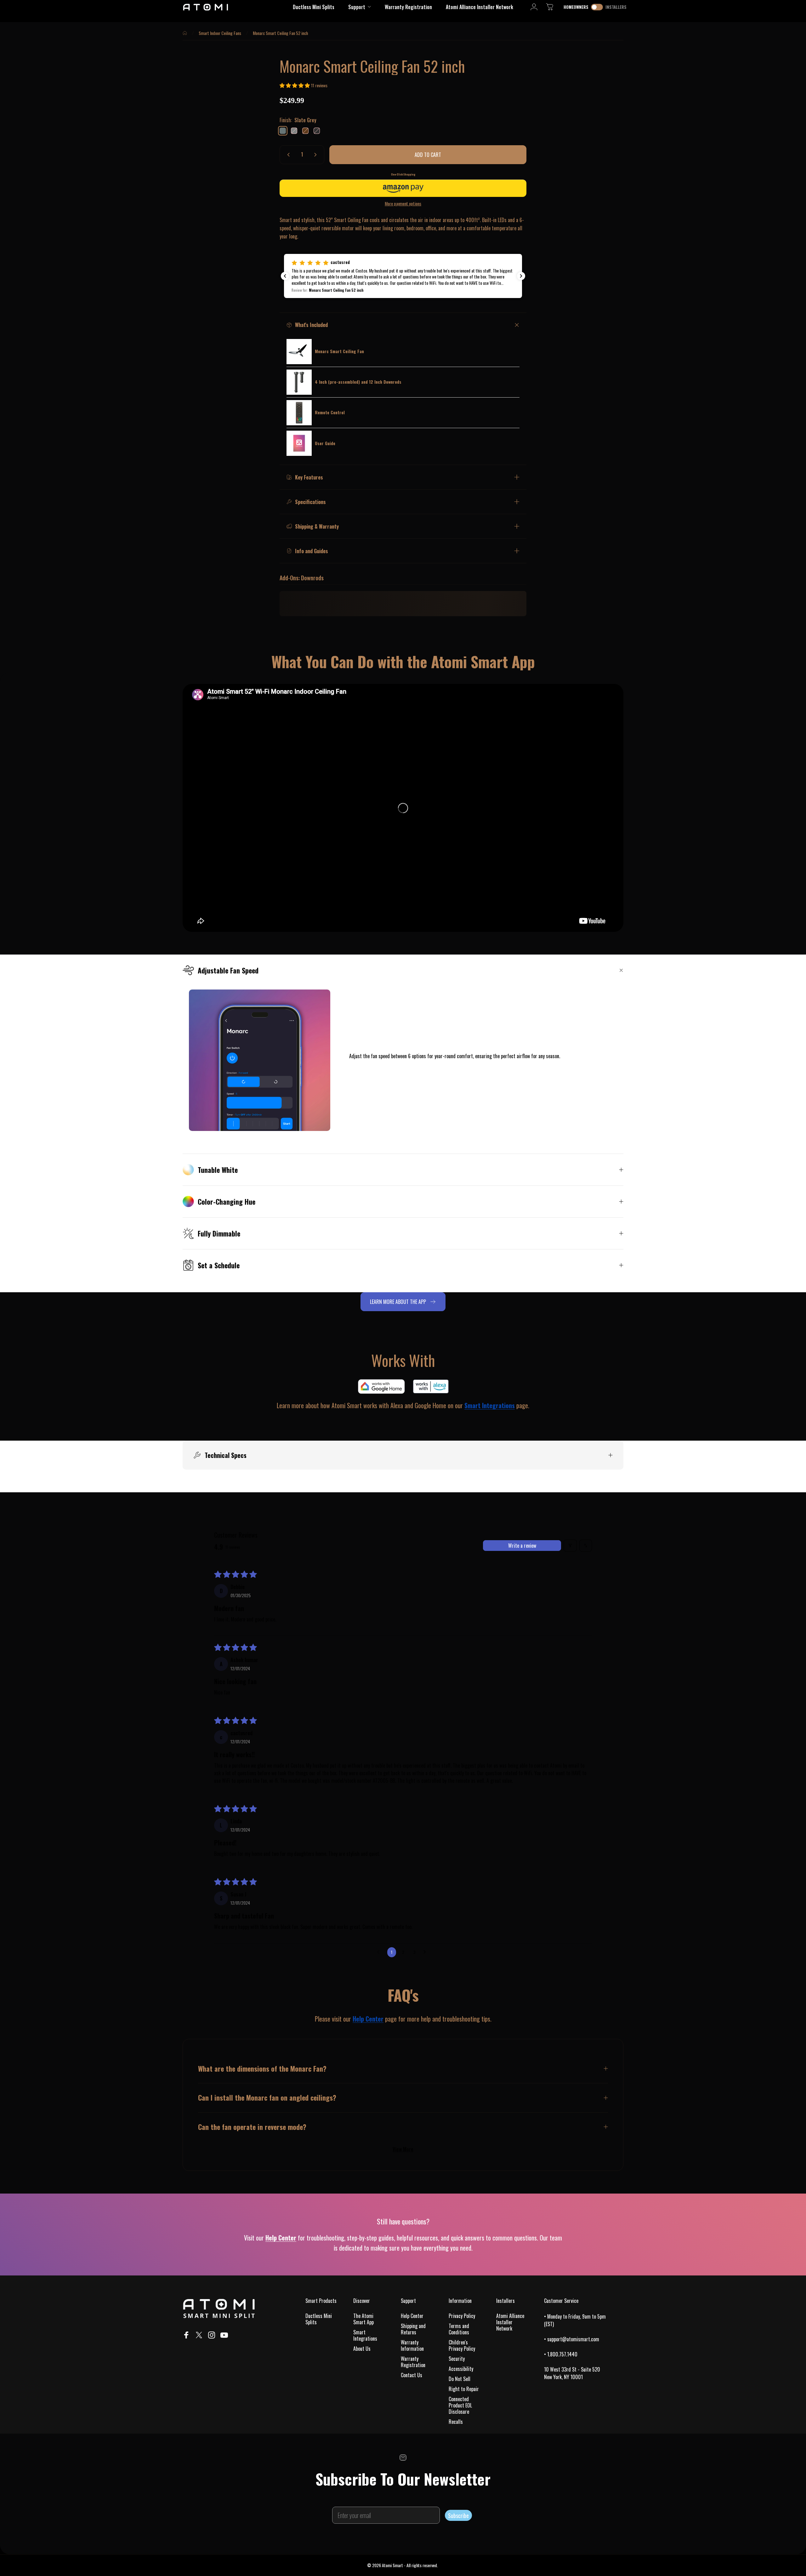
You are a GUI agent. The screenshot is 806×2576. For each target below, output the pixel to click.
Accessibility (461, 2369)
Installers (616, 7)
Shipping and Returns (413, 2329)
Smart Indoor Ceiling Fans (220, 33)
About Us (362, 2349)
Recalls (456, 2422)
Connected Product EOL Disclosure (460, 2405)
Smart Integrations (365, 2335)
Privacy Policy (462, 2316)
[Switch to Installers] (597, 7)
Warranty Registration (413, 2362)
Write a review (522, 1546)
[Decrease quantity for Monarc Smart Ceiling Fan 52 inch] (287, 155)
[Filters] (570, 1546)
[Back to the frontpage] (185, 33)
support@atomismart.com (573, 2339)
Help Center (368, 2019)
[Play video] (403, 808)
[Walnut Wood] (305, 131)
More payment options (403, 204)
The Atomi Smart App (363, 2319)
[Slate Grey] (283, 131)
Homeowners (576, 7)
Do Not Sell (460, 2379)
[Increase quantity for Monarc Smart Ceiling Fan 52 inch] (317, 155)
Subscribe (458, 2516)
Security (457, 2359)
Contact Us (412, 2375)
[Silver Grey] (294, 131)
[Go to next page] (426, 1952)
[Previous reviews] (285, 276)
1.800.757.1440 (562, 2354)
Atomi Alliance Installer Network (510, 2322)
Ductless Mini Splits (319, 2319)
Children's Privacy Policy (462, 2345)
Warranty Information (412, 2345)
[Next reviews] (521, 276)
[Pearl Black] (317, 131)
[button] (295, 85)
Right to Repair (464, 2389)
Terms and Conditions (459, 2329)
